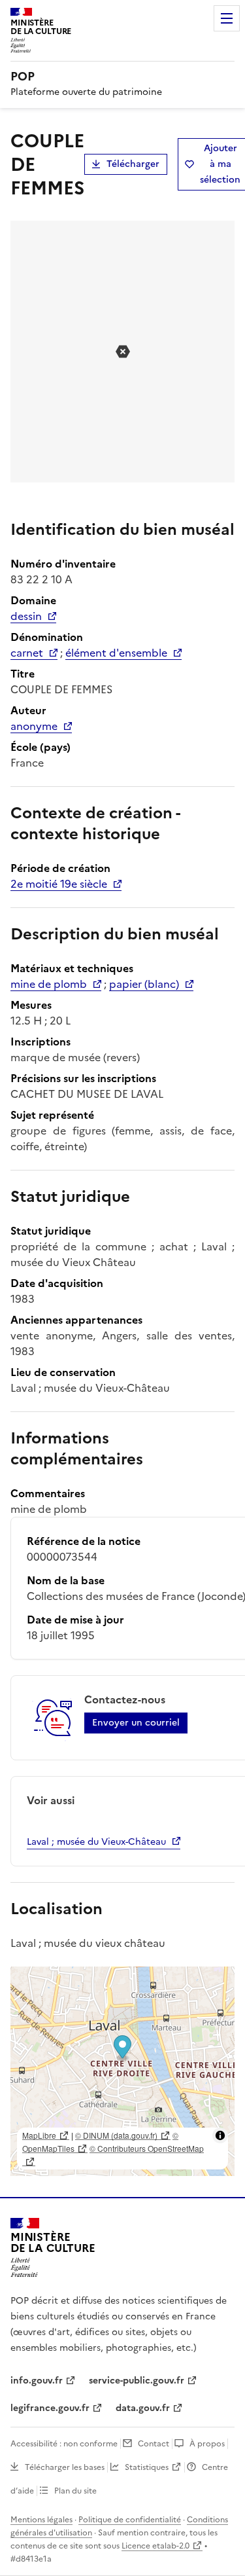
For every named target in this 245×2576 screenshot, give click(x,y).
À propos (207, 2444)
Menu (227, 18)
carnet (27, 653)
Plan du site (75, 2491)
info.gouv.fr (37, 2381)
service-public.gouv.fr (137, 2381)
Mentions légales (41, 2520)
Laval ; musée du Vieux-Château (96, 1842)
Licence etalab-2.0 (155, 2546)
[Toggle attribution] (220, 2135)
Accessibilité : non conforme (64, 2444)
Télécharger (133, 164)
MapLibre (39, 2135)
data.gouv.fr (143, 2408)
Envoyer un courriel (136, 1723)
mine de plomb (49, 984)
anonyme (34, 726)
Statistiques (147, 2467)
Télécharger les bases (65, 2467)
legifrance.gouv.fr (50, 2408)
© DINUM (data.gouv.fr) (116, 2135)
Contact (154, 2444)
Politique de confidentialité (130, 2520)
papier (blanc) (144, 984)
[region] (122, 2071)
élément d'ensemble (116, 653)
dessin (26, 616)
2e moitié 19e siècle (59, 884)
